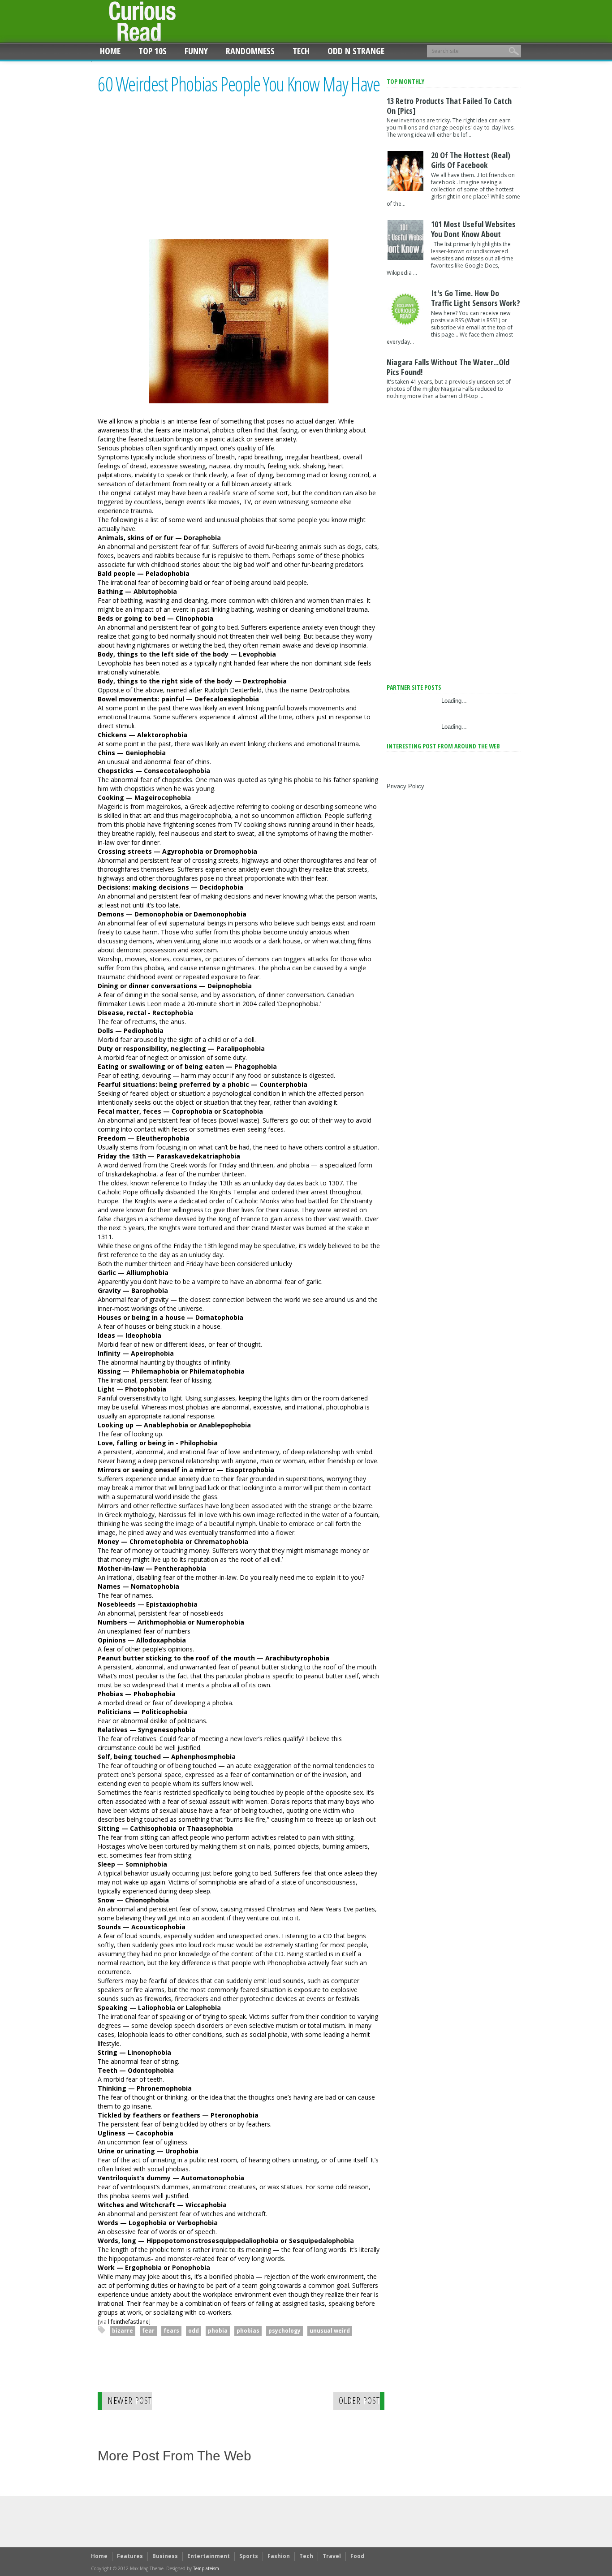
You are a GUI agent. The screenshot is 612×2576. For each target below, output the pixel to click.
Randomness (250, 51)
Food (357, 2556)
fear (148, 2331)
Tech (301, 51)
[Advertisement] (173, 175)
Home (110, 51)
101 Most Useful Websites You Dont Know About (473, 229)
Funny (196, 51)
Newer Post (130, 2401)
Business (165, 2556)
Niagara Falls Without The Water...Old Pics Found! (448, 367)
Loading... (454, 701)
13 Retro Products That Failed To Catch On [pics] (449, 106)
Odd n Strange (356, 51)
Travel (332, 2556)
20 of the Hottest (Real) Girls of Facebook (471, 160)
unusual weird (330, 2331)
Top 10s (153, 51)
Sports (249, 2556)
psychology (284, 2331)
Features (130, 2556)
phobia (218, 2331)
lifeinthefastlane (128, 2321)
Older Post (359, 2401)
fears (171, 2331)
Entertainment (209, 2556)
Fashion (279, 2556)
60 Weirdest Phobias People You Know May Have (239, 84)
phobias (248, 2331)
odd (194, 2331)
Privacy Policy (405, 786)
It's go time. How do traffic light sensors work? (476, 298)
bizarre (123, 2331)
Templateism (206, 2568)
